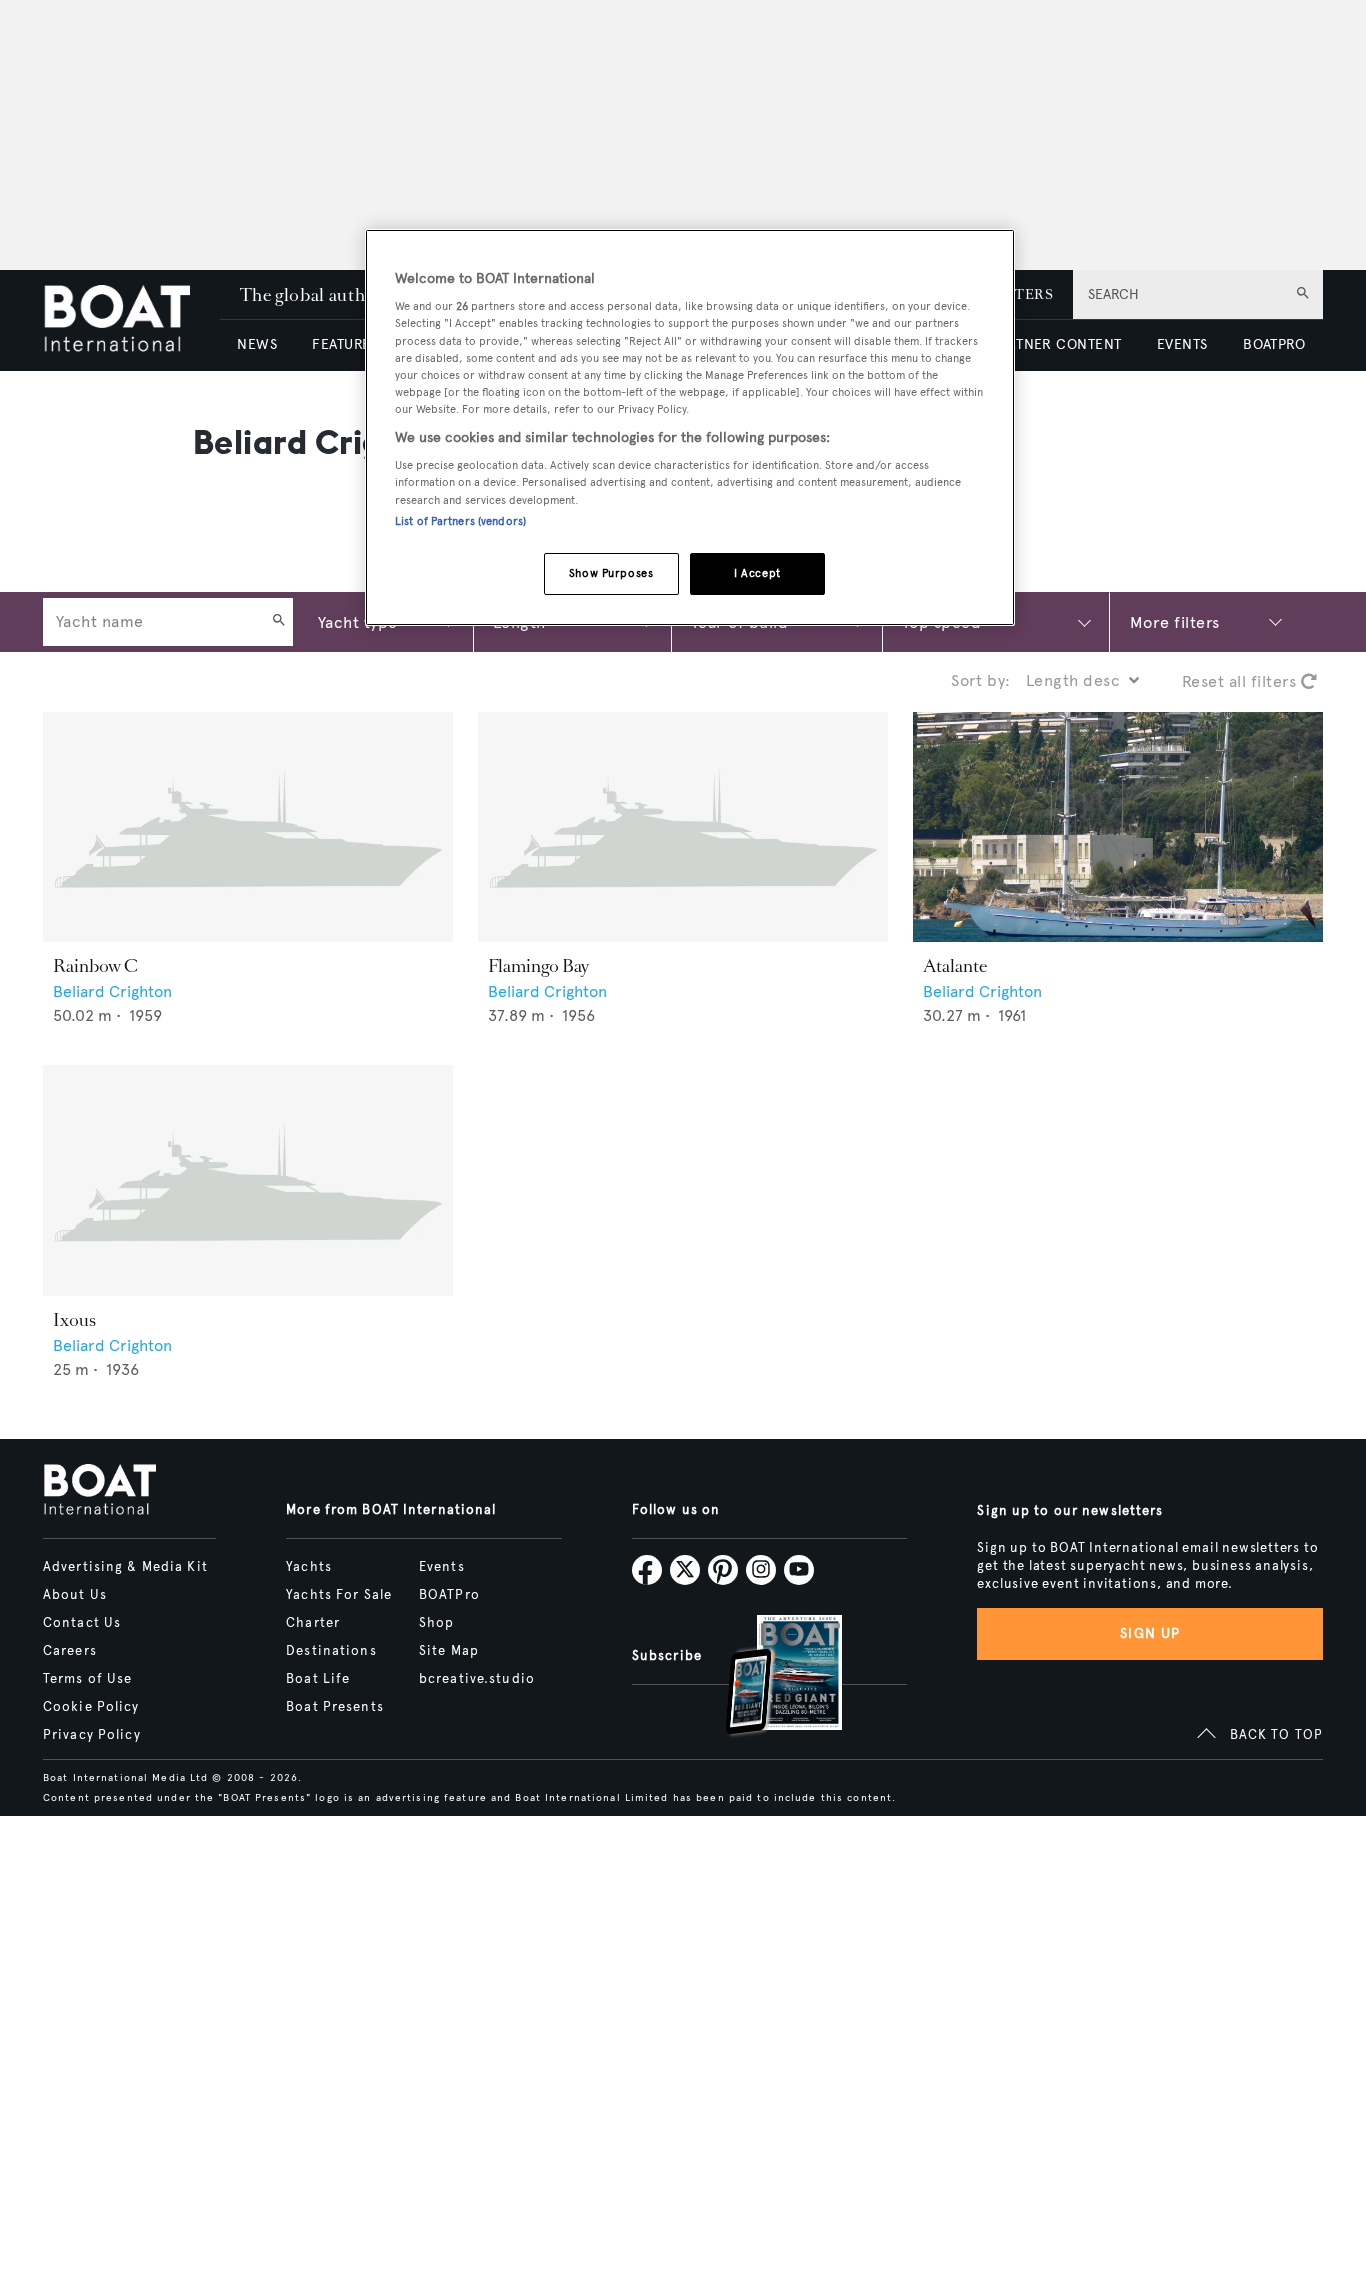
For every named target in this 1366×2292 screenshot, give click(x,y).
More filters (1175, 621)
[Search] (279, 622)
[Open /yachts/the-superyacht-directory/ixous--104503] (248, 1180)
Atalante (955, 966)
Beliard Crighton (112, 991)
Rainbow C (95, 966)
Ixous (74, 1320)
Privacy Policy (92, 1735)
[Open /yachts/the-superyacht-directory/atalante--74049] (1118, 827)
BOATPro (449, 1595)
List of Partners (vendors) (460, 521)
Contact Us (82, 1623)
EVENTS (1182, 344)
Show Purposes (611, 573)
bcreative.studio (477, 1679)
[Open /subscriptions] (767, 1677)
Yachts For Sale (339, 1595)
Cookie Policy (91, 1707)
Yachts (309, 1567)
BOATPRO (1274, 344)
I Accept (757, 573)
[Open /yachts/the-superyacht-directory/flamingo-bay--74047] (683, 827)
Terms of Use (87, 1679)
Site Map (449, 1651)
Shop (436, 1623)
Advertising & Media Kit (125, 1567)
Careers (70, 1651)
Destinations (331, 1651)
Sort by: (981, 680)
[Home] (131, 320)
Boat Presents (335, 1707)
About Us (75, 1595)
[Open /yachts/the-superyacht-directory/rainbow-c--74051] (248, 827)
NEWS (257, 344)
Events (442, 1567)
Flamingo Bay (539, 966)
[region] (690, 427)
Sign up (1150, 1633)
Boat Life (318, 1679)
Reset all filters (1241, 681)
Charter (313, 1623)
